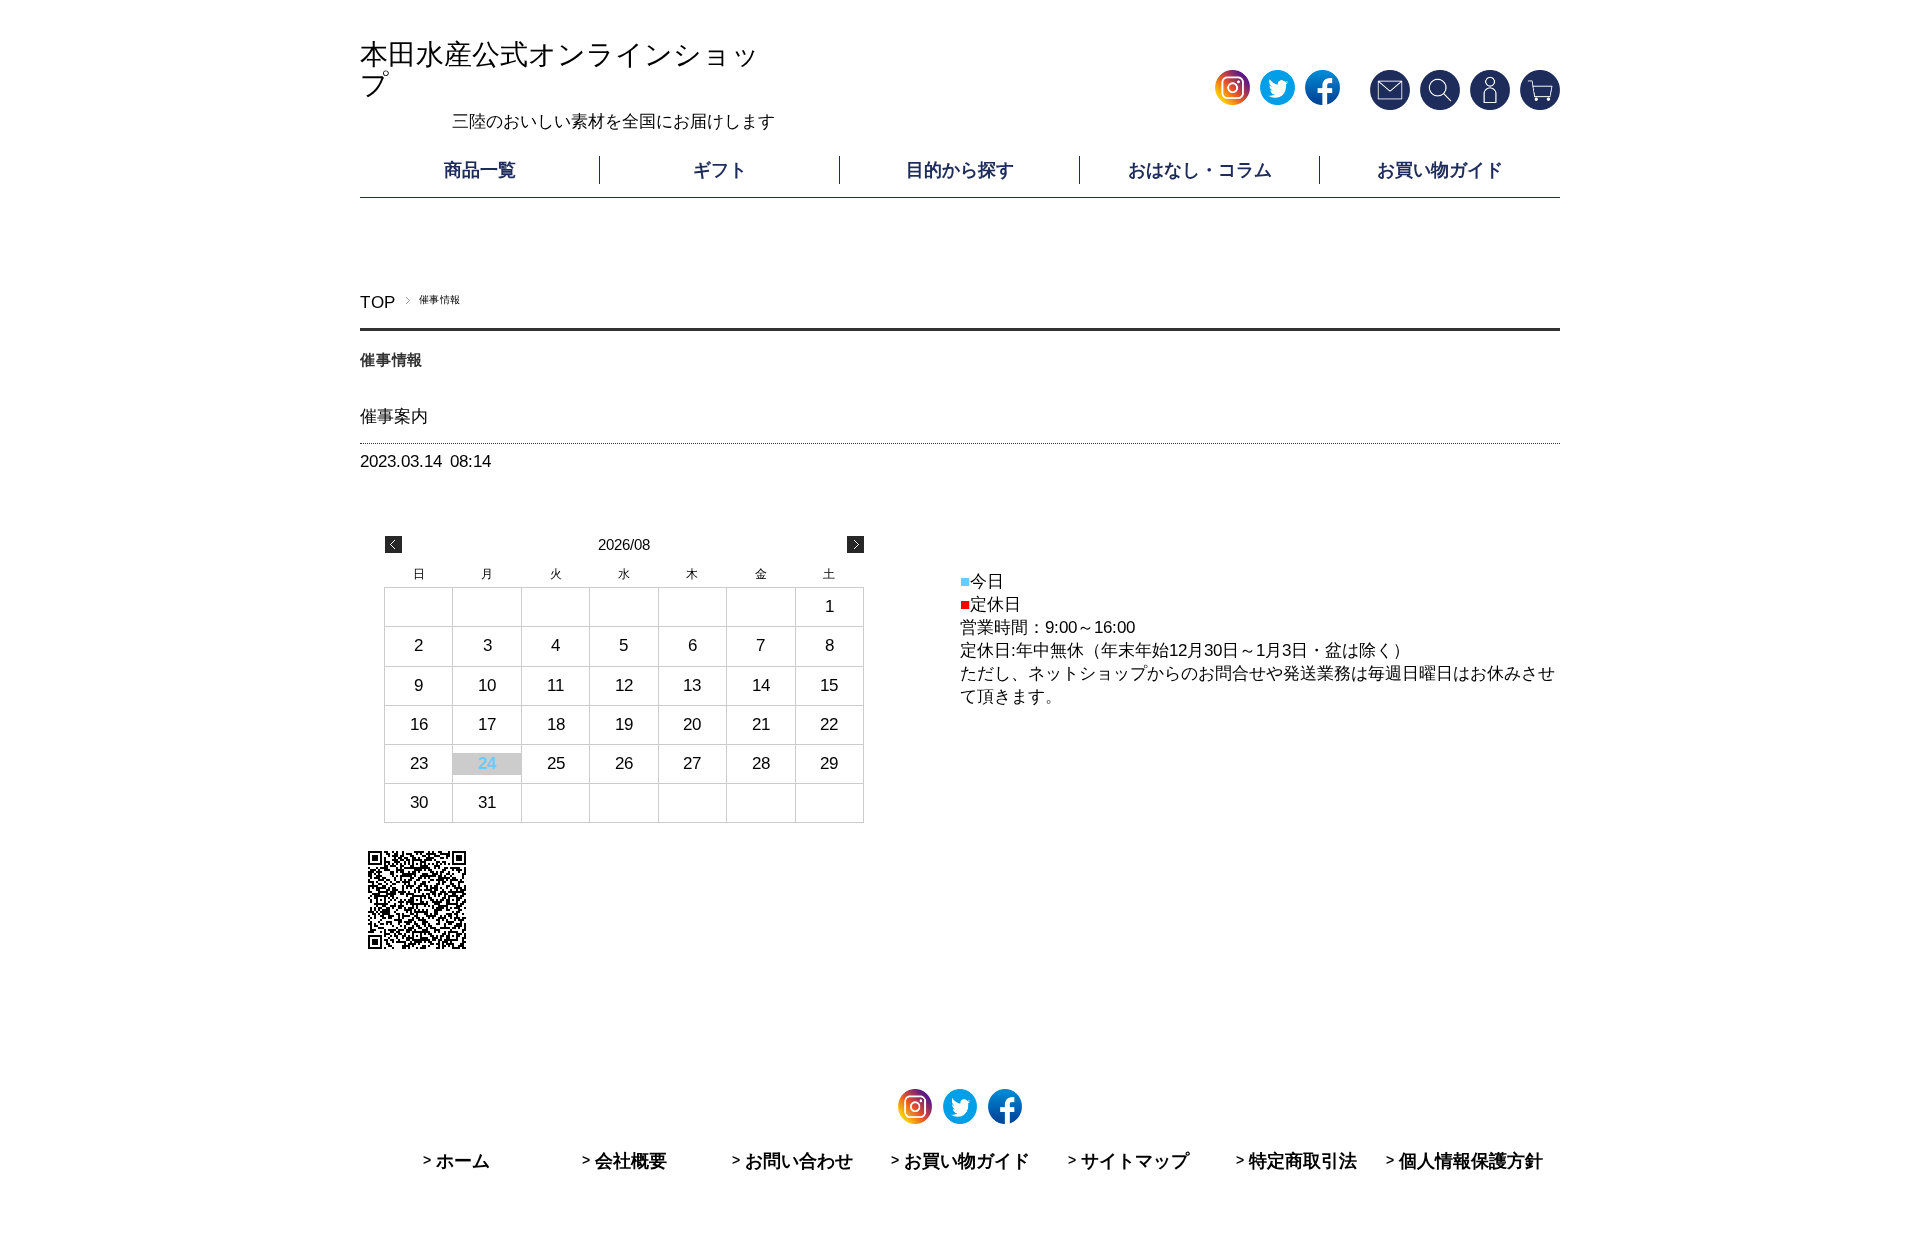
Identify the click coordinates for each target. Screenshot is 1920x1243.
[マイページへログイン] (1490, 104)
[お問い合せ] (1390, 104)
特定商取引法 (1303, 1161)
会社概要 (631, 1161)
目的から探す (960, 170)
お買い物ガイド (1440, 170)
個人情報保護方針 (1471, 1161)
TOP (378, 302)
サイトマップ (1135, 1161)
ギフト (720, 170)
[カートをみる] (1540, 104)
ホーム (463, 1161)
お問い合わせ (799, 1161)
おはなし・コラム (1200, 170)
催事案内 (394, 416)
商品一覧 (480, 170)
